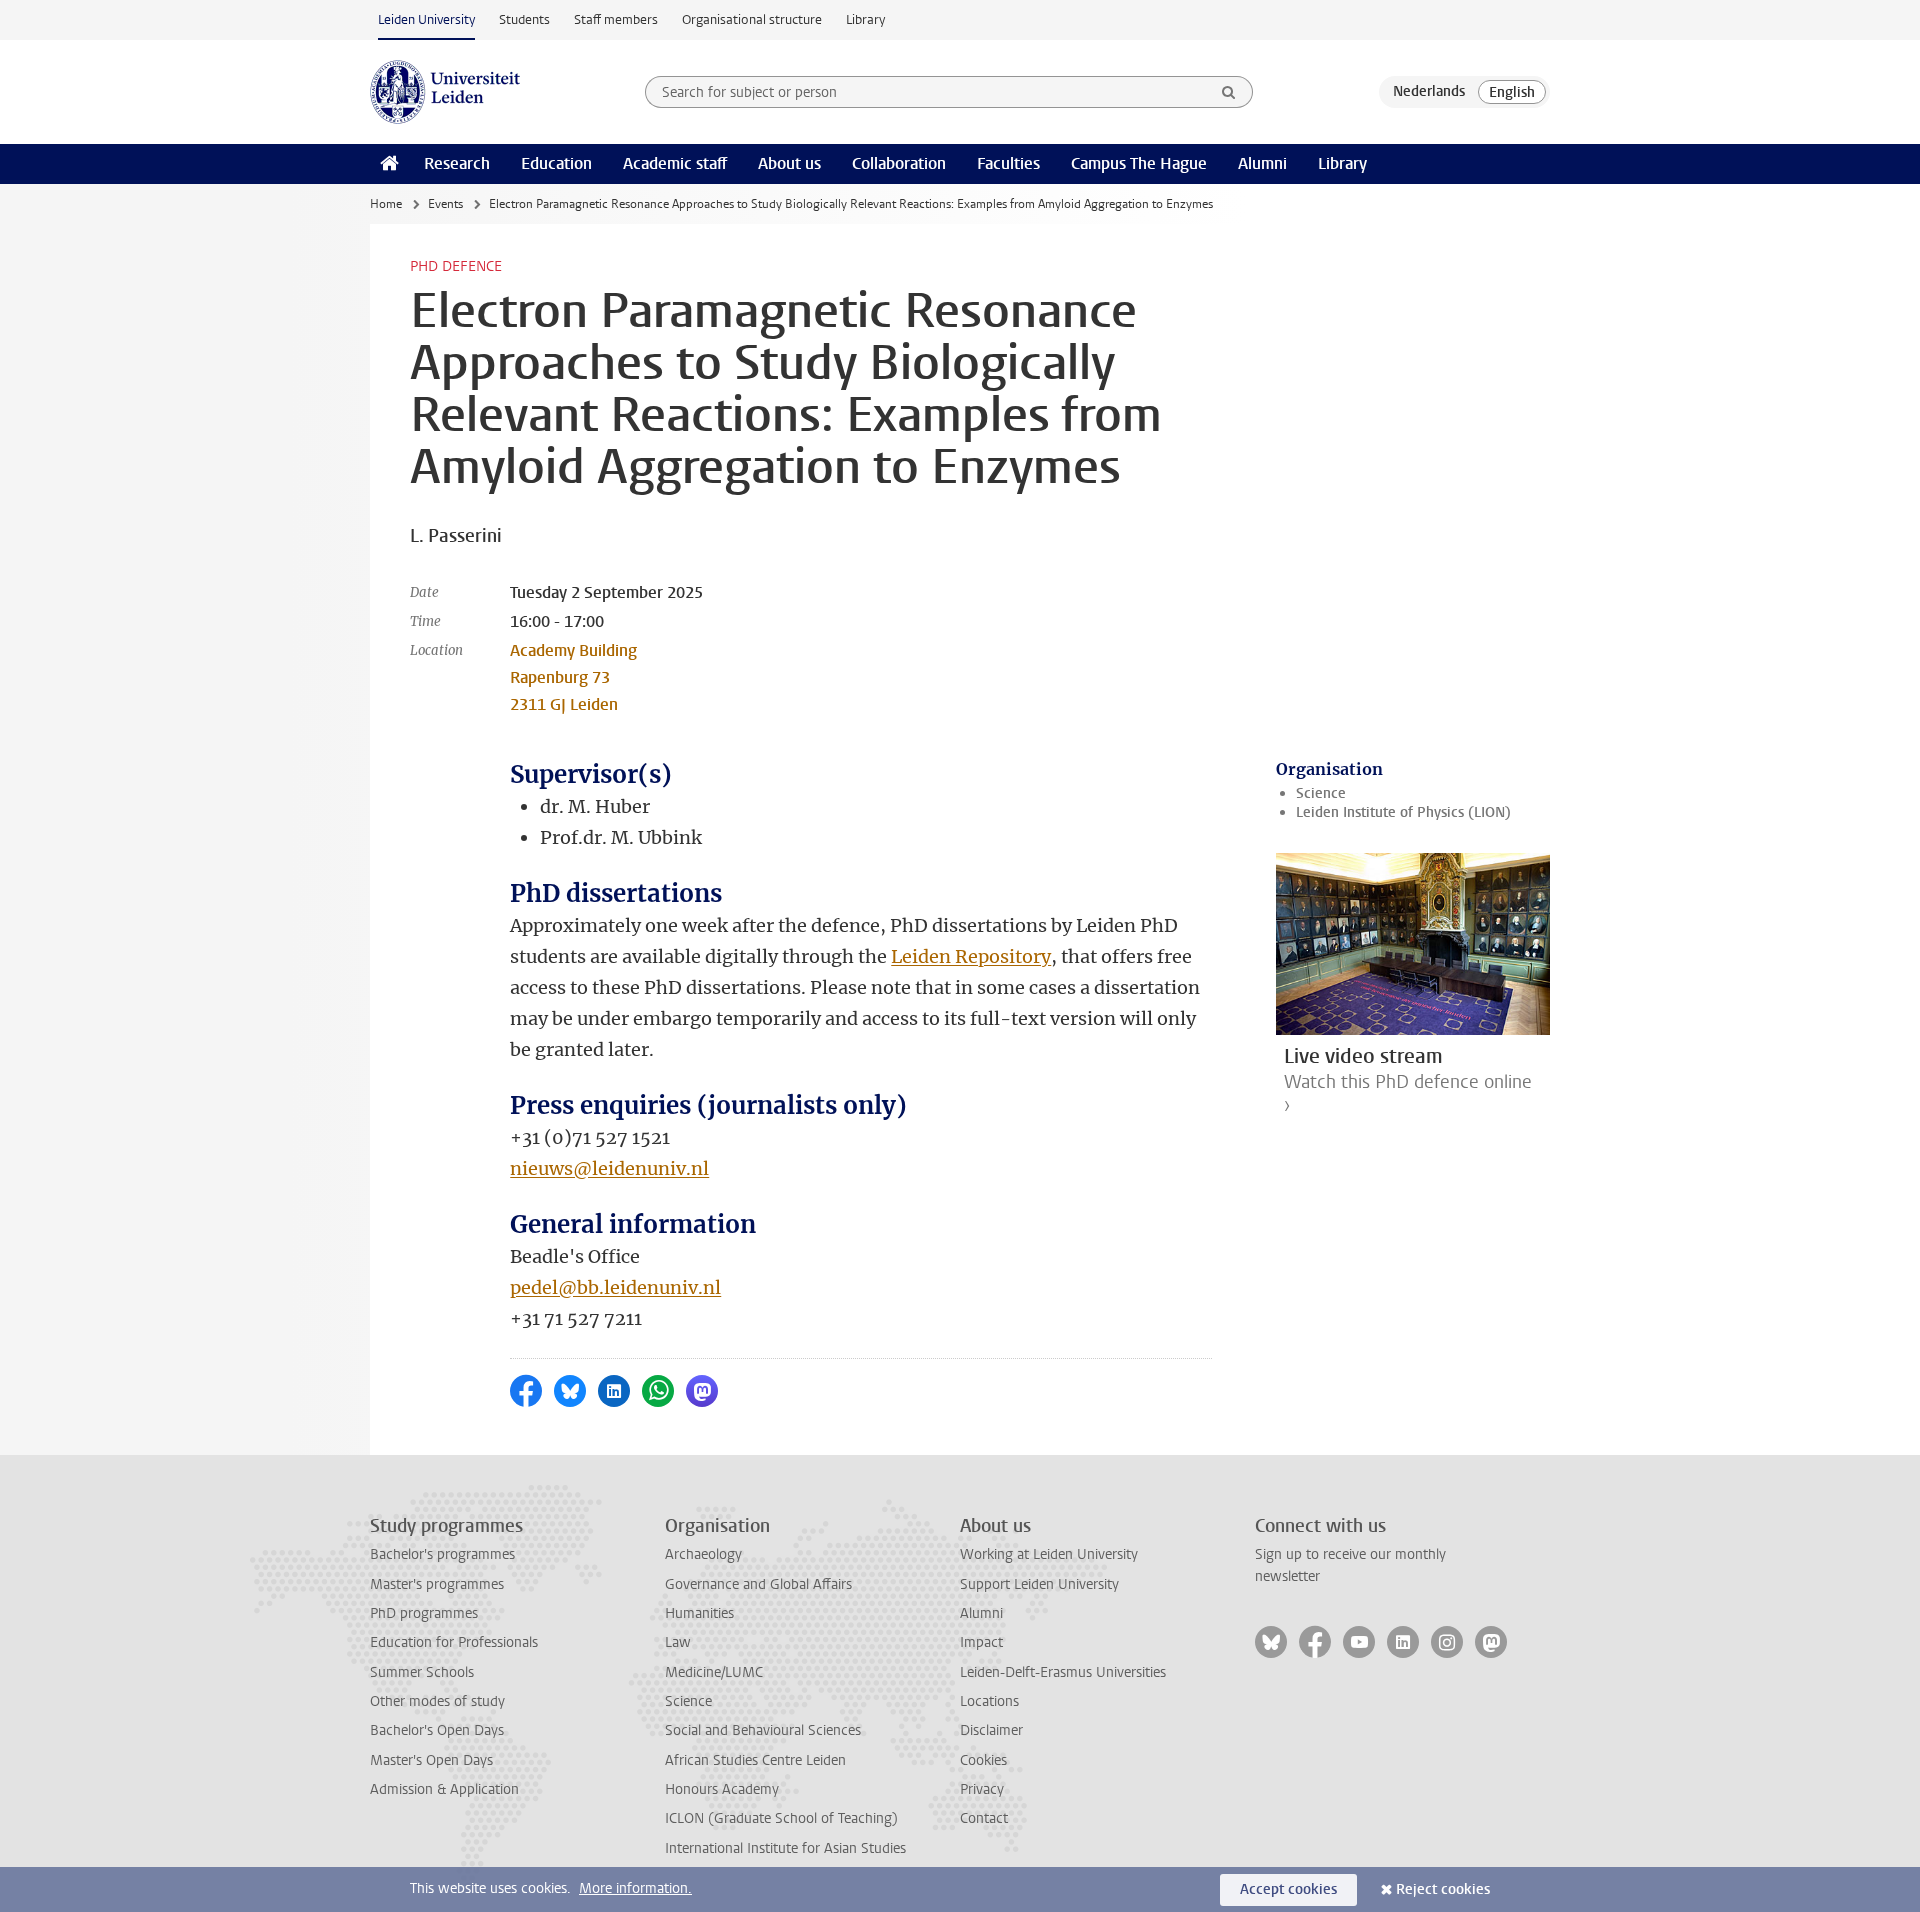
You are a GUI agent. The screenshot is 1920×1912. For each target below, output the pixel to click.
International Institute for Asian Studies (785, 1848)
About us (789, 163)
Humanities (699, 1613)
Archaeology (703, 1554)
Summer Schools (422, 1672)
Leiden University (426, 19)
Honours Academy (722, 1789)
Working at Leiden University (1049, 1554)
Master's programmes (437, 1584)
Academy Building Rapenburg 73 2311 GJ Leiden (573, 677)
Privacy (982, 1789)
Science (1321, 793)
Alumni (1262, 163)
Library (865, 19)
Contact (984, 1818)
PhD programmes (424, 1613)
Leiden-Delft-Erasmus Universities (1063, 1672)
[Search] (1229, 92)
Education (556, 163)
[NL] (1429, 92)
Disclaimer (991, 1730)
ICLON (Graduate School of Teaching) (781, 1818)
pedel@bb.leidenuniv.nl (615, 1287)
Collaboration (899, 163)
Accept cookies (1288, 1889)
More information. (635, 1888)
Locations (989, 1701)
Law (678, 1642)
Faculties (1008, 163)
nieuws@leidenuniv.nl (609, 1168)
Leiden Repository (971, 956)
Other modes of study (437, 1701)
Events (445, 204)
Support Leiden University (1039, 1584)
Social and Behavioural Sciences (763, 1730)
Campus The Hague (1139, 163)
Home (386, 204)
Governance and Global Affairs (758, 1584)
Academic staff (675, 163)
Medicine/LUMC (714, 1672)
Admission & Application (444, 1789)
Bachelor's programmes (442, 1554)
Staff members (616, 19)
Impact (981, 1642)
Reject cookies (1443, 1889)
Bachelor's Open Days (437, 1730)
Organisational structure (752, 19)
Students (524, 19)
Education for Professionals (454, 1642)
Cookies (983, 1760)
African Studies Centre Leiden (755, 1760)
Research (457, 163)
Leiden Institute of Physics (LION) (1403, 812)
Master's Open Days (431, 1760)
